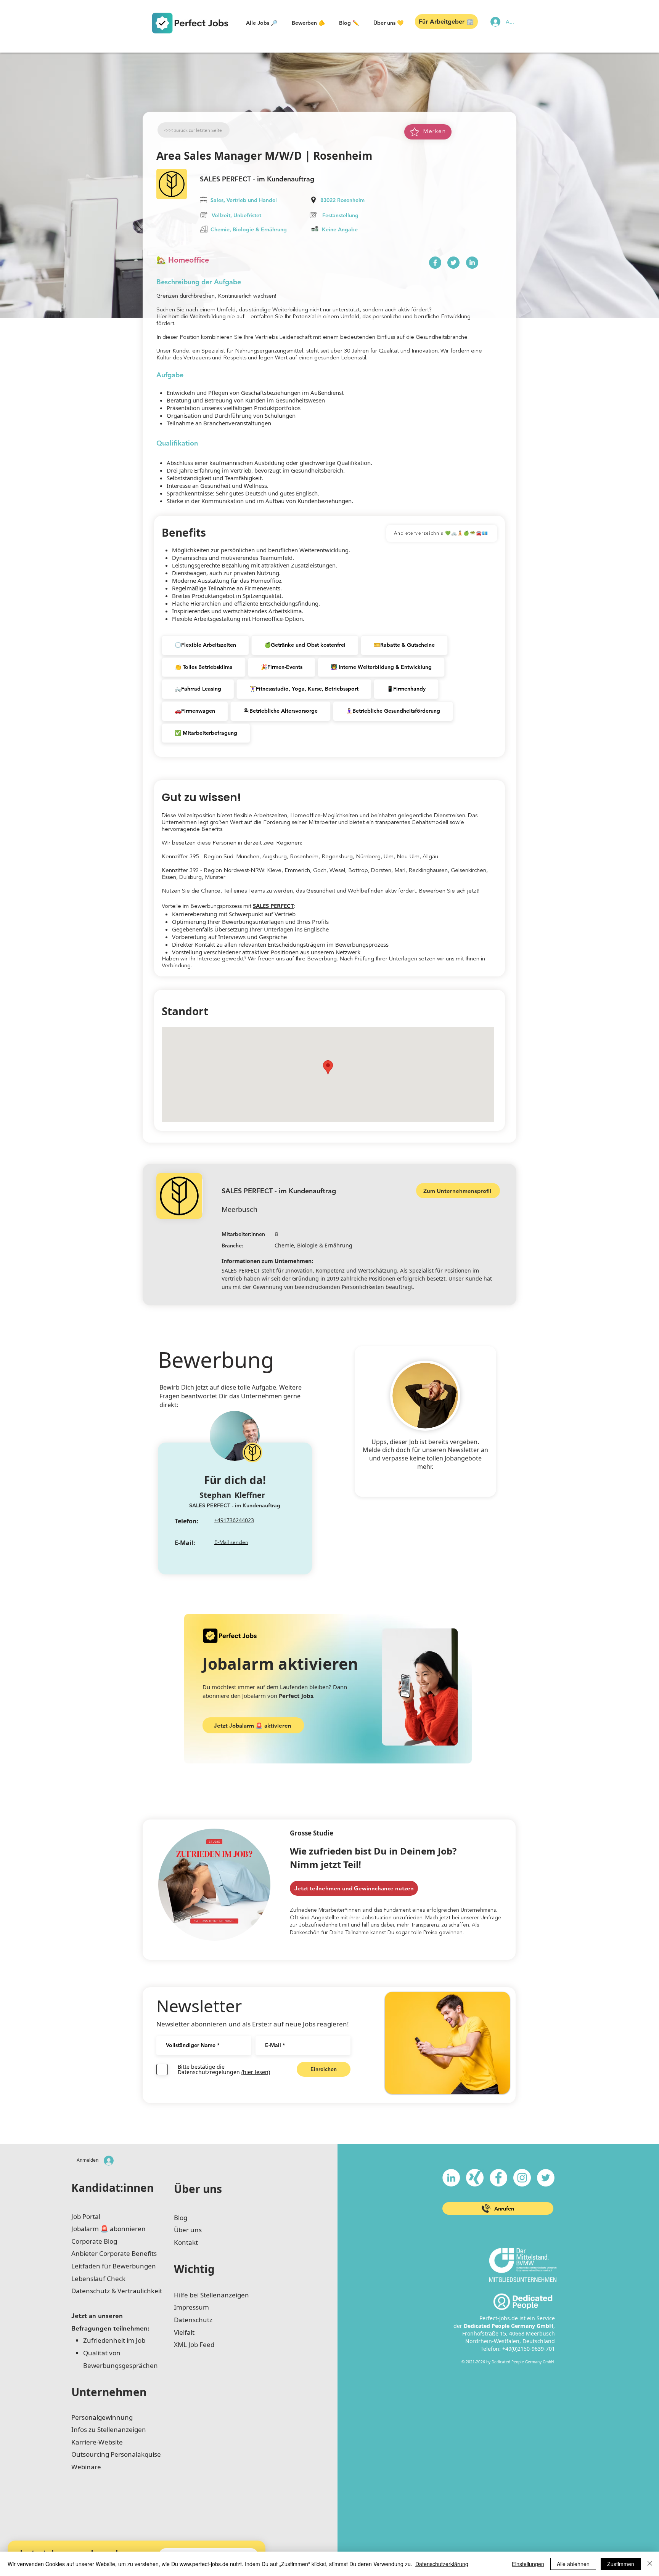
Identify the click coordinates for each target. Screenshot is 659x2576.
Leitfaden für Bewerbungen (114, 2266)
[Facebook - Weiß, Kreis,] (498, 2178)
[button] (262, 23)
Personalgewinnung (102, 2417)
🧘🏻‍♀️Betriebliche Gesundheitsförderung (393, 711)
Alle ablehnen (573, 2564)
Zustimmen (621, 2564)
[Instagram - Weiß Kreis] (522, 2178)
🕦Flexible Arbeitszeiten (205, 645)
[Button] (435, 263)
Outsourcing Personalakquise (116, 2454)
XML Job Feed (194, 2344)
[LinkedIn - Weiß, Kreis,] (451, 2178)
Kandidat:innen (113, 2188)
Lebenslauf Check (98, 2279)
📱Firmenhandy (406, 689)
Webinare (86, 2467)
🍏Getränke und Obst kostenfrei (305, 645)
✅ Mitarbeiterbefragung (206, 733)
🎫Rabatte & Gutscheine (404, 645)
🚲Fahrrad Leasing (198, 689)
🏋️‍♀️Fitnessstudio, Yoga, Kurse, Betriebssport (304, 689)
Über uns (198, 2189)
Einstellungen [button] (528, 2564)
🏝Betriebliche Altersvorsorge (280, 711)
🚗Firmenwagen (195, 711)
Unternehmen (109, 2392)
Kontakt (186, 2242)
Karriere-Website (97, 2442)
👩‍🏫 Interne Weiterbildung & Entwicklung (381, 667)
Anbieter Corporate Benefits (114, 2253)
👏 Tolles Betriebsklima (204, 667)
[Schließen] (650, 2564)
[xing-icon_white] (475, 2178)
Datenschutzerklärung (442, 2564)
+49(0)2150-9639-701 (529, 2349)
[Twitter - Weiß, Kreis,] (546, 2178)
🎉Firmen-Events (282, 667)
